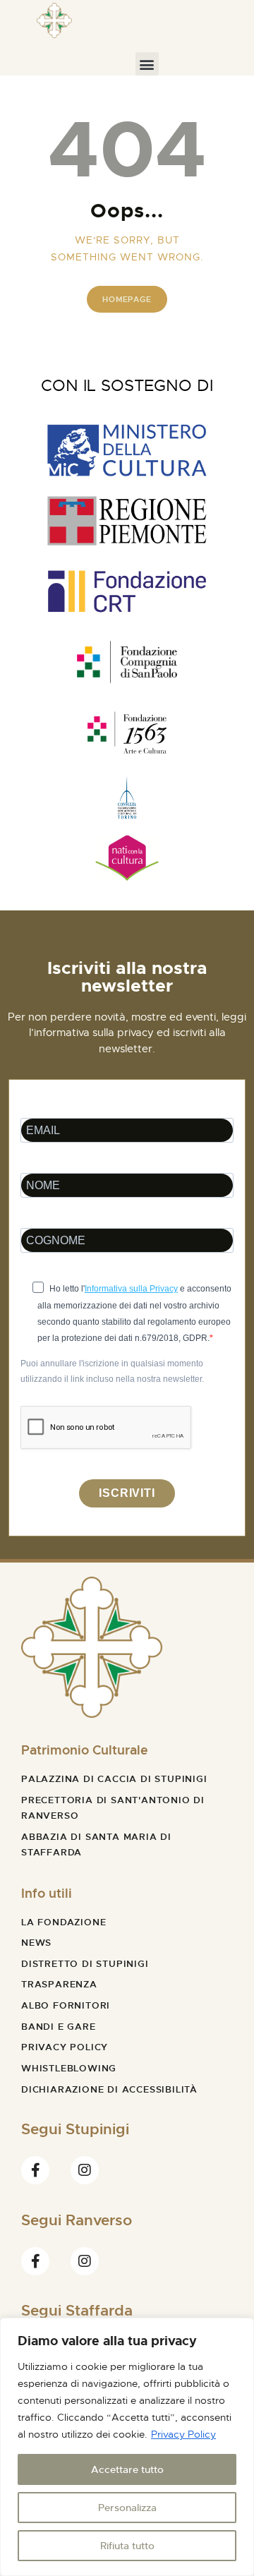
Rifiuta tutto (127, 2546)
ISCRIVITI (127, 1493)
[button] (147, 64)
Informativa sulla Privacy (131, 1289)
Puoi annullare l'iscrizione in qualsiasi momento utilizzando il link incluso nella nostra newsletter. (112, 1371)
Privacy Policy (183, 2434)
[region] (127, 2447)
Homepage (127, 299)
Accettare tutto (127, 2469)
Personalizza (127, 2508)
